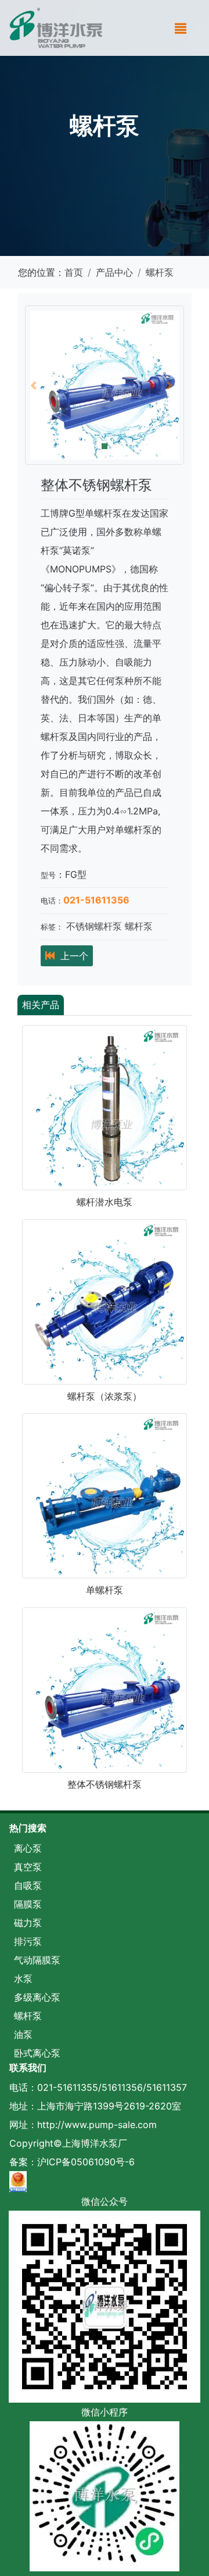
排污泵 (28, 1941)
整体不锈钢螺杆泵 (105, 1784)
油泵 (23, 2034)
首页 (74, 272)
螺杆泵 (160, 272)
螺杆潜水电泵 (105, 1202)
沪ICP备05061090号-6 (86, 2162)
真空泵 (28, 1867)
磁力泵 (28, 1923)
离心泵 (28, 1848)
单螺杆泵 (105, 1590)
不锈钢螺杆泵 (94, 926)
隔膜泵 (28, 1904)
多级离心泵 (37, 1997)
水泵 (23, 1979)
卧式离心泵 (37, 2053)
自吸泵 (28, 1885)
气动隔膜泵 (37, 1960)
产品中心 (114, 272)
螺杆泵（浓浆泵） (105, 1396)
